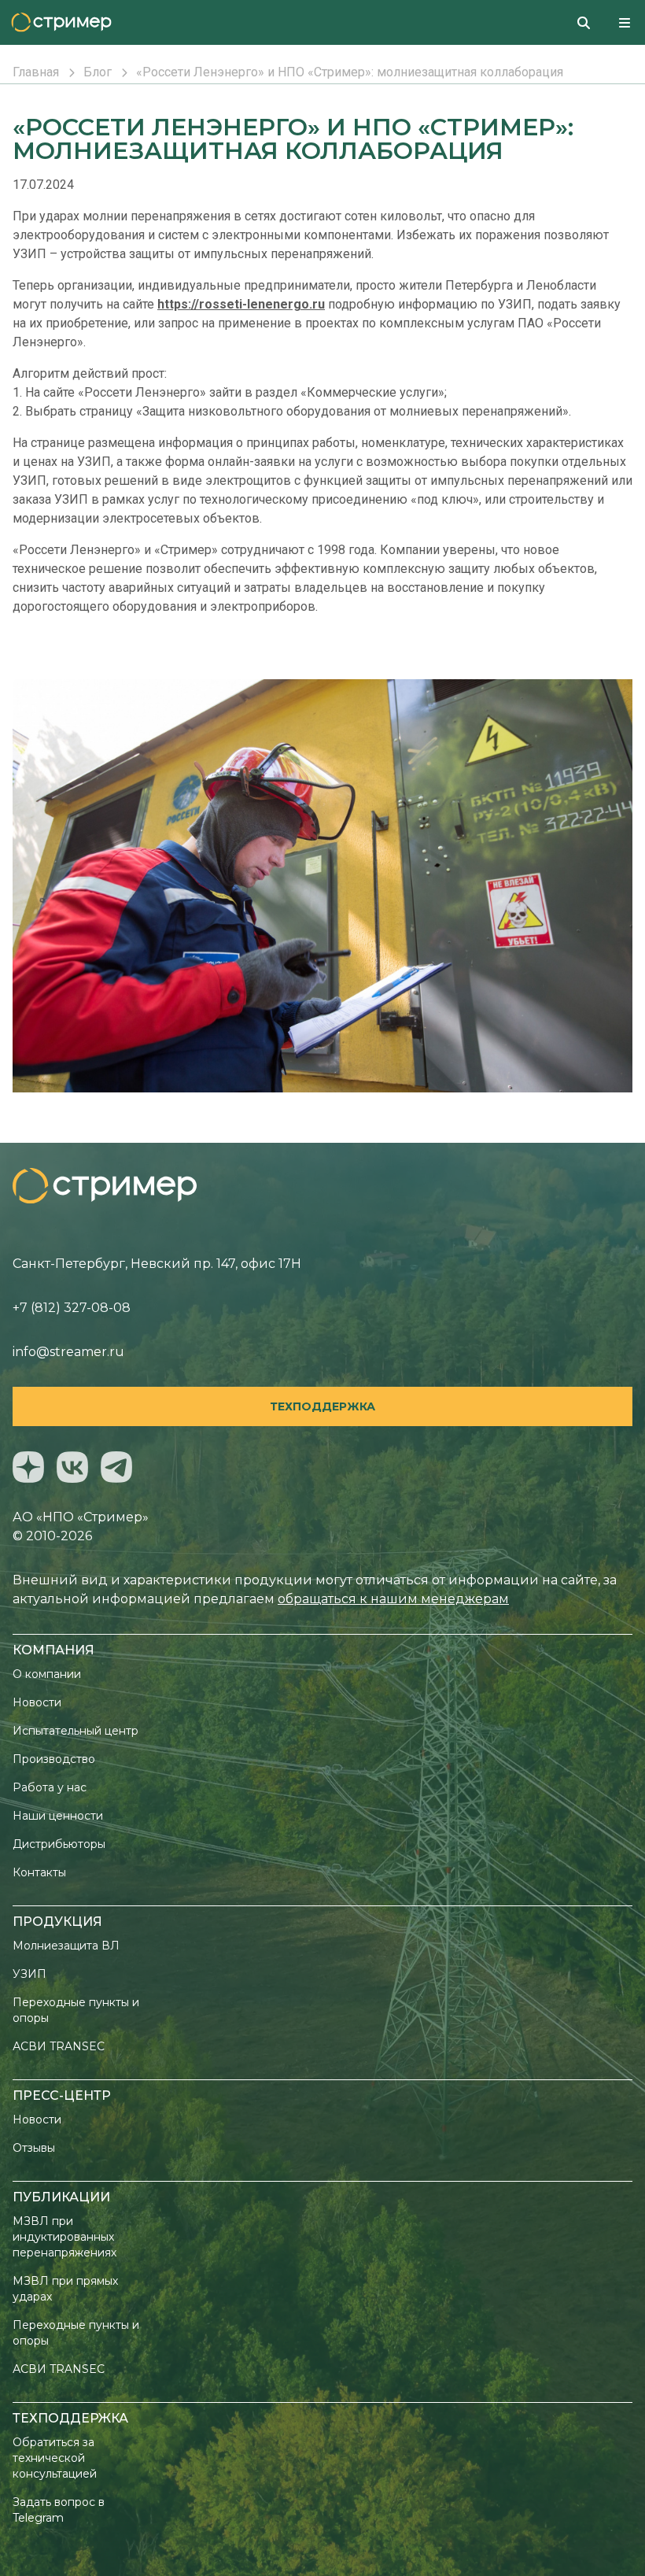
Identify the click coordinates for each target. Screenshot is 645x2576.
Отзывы (34, 2148)
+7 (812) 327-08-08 (72, 1308)
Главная (36, 72)
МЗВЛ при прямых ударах (65, 2289)
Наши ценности (58, 1816)
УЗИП (29, 1974)
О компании (47, 1674)
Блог (98, 72)
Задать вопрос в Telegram (59, 2510)
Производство (54, 1759)
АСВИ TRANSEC (59, 2046)
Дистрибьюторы (59, 1844)
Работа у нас (50, 1787)
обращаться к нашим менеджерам (393, 1599)
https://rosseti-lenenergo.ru (241, 304)
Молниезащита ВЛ (66, 1946)
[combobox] (590, 22)
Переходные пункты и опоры (76, 2010)
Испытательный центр (76, 1731)
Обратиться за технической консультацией (55, 2458)
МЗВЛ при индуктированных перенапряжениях (64, 2237)
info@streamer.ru (68, 1352)
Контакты (39, 1872)
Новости (37, 1702)
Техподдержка (322, 1406)
